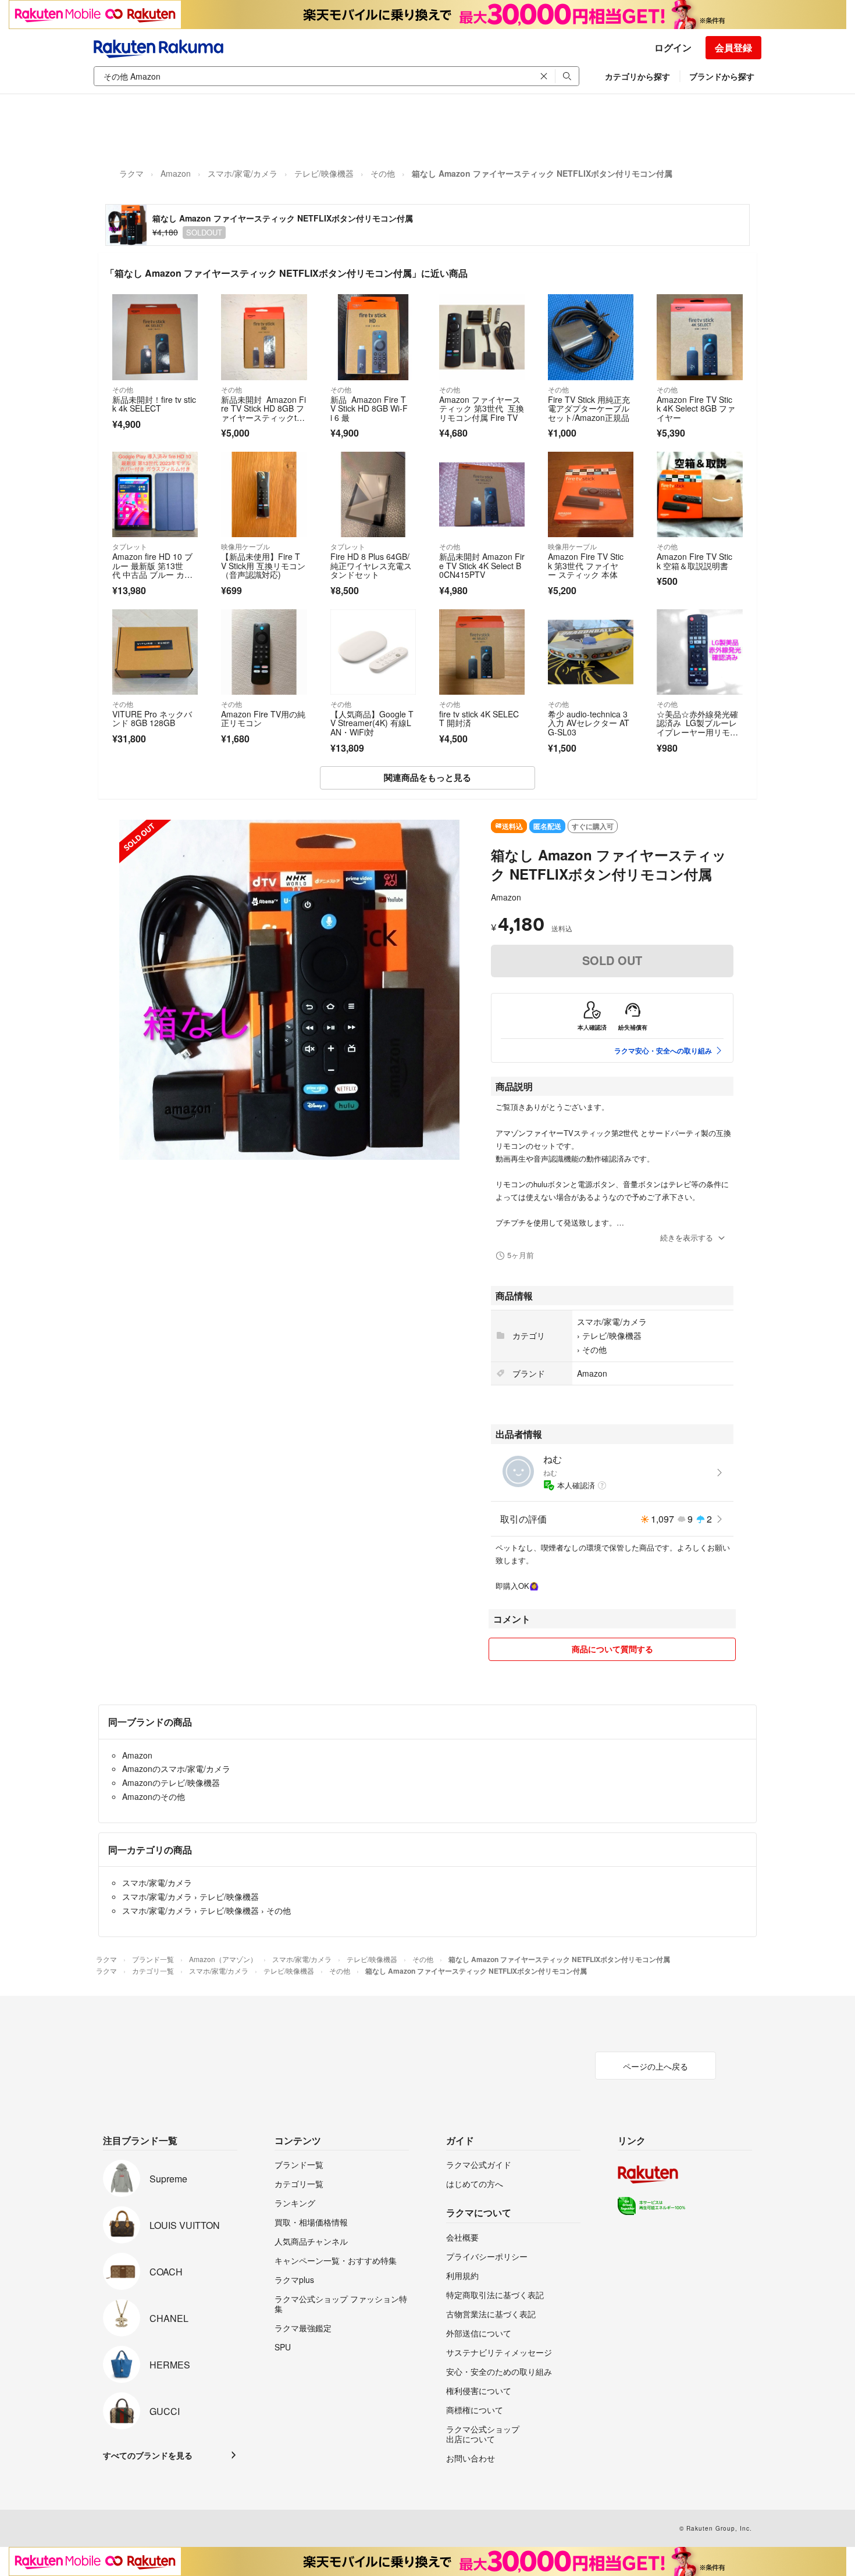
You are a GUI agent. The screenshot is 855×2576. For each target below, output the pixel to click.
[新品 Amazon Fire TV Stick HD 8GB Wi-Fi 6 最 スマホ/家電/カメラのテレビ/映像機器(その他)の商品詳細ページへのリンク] (373, 337)
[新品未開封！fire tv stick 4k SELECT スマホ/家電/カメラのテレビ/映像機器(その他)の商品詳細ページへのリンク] (155, 337)
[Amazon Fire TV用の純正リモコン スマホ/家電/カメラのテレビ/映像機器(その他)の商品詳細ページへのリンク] (264, 652)
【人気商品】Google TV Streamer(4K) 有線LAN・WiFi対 (372, 723)
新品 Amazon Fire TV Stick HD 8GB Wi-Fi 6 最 (369, 408)
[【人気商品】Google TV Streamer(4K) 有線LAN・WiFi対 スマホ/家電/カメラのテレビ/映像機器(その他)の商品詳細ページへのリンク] (373, 652)
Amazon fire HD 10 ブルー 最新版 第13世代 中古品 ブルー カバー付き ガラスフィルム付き (154, 574)
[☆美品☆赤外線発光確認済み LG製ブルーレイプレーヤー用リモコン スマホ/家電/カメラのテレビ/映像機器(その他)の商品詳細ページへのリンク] (699, 652)
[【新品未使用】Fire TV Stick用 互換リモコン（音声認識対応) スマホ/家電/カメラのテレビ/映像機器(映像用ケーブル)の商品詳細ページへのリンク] (264, 494)
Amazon (176, 173)
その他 (383, 173)
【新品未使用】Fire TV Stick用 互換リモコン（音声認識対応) (263, 565)
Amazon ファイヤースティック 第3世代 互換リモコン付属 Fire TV (482, 408)
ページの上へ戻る (655, 2066)
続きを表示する (687, 1237)
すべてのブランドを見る (148, 2455)
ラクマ (131, 173)
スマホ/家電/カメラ (243, 173)
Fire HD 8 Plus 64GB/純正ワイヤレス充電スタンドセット (371, 565)
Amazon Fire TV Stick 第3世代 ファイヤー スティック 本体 (586, 565)
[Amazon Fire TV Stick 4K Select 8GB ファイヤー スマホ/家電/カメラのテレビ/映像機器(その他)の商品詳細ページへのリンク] (699, 337)
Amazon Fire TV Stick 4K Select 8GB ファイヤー (696, 408)
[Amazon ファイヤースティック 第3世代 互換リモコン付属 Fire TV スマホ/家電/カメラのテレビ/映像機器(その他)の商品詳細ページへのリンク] (482, 337)
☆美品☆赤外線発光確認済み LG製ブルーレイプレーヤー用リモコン (697, 728)
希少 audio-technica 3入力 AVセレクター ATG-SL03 (589, 723)
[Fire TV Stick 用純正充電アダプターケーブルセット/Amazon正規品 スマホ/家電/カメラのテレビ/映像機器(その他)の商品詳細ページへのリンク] (591, 337)
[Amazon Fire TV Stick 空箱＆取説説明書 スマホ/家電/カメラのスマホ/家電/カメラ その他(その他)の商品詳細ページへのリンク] (699, 494)
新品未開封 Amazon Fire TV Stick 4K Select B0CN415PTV (482, 565)
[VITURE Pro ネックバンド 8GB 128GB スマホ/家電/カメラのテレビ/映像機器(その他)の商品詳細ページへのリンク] (155, 652)
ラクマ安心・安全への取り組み (663, 1051)
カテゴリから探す (637, 76)
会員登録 (733, 47)
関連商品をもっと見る (427, 777)
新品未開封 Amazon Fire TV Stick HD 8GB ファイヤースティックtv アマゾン (263, 413)
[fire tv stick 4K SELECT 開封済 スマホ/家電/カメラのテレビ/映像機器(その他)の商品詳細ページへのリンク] (482, 652)
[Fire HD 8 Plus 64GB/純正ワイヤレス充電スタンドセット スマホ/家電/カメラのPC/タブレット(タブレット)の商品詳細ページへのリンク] (373, 494)
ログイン (673, 47)
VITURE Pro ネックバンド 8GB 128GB (152, 719)
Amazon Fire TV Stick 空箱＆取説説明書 (694, 561)
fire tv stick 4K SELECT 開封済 (479, 719)
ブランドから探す (722, 76)
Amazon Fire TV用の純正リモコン (263, 719)
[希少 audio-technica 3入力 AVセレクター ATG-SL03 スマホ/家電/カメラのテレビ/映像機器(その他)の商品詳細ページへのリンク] (591, 652)
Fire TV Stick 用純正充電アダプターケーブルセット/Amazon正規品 (589, 408)
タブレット (130, 546)
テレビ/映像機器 (324, 173)
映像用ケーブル (245, 546)
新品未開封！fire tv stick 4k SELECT (154, 404)
